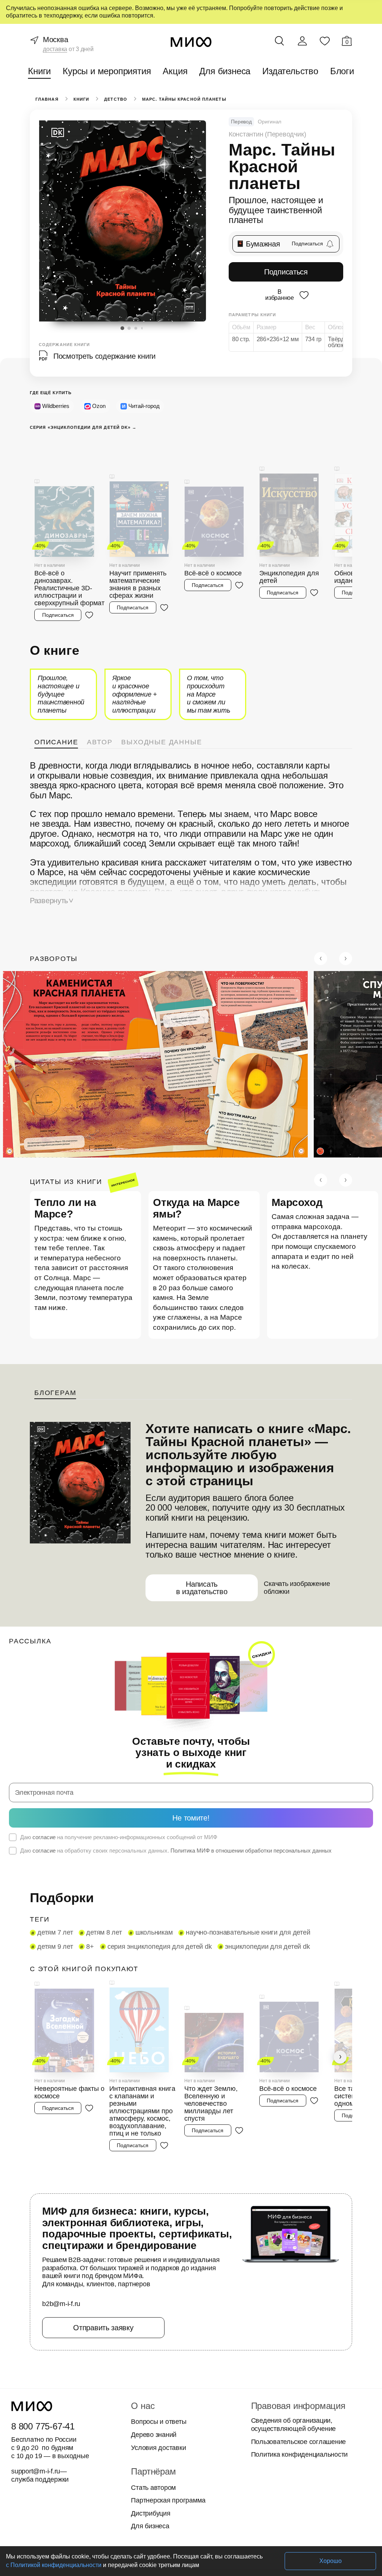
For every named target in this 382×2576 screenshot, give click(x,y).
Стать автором (151, 2410)
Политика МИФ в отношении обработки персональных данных (237, 1789)
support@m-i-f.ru (36, 2394)
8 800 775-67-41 (42, 2349)
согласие (43, 1775)
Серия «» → (81, 428)
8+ (41, 1885)
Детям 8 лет (100, 1871)
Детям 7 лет (54, 1871)
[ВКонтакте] (168, 2511)
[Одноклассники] (183, 2511)
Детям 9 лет (328, 1871)
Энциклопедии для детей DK (212, 1885)
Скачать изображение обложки (294, 1537)
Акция (176, 71)
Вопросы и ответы (157, 2345)
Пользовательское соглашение (296, 2365)
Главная (46, 99)
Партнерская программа (166, 2423)
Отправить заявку (103, 2250)
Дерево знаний (153, 2358)
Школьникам (149, 1871)
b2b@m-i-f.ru (61, 2227)
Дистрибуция (151, 2437)
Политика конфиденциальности (298, 2378)
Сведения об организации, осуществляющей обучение (291, 2348)
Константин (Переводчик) (266, 134)
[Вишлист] (325, 41)
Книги (42, 71)
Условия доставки (157, 2371)
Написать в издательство (201, 1538)
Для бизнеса (225, 71)
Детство (115, 99)
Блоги (340, 71)
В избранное (279, 294)
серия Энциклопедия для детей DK (109, 1885)
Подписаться (286, 272)
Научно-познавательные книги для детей (239, 1871)
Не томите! (191, 1756)
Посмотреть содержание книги (103, 356)
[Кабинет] (302, 41)
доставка (54, 49)
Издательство (289, 71)
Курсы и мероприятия (109, 71)
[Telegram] (199, 2511)
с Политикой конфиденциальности (53, 2565)
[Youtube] (153, 2511)
